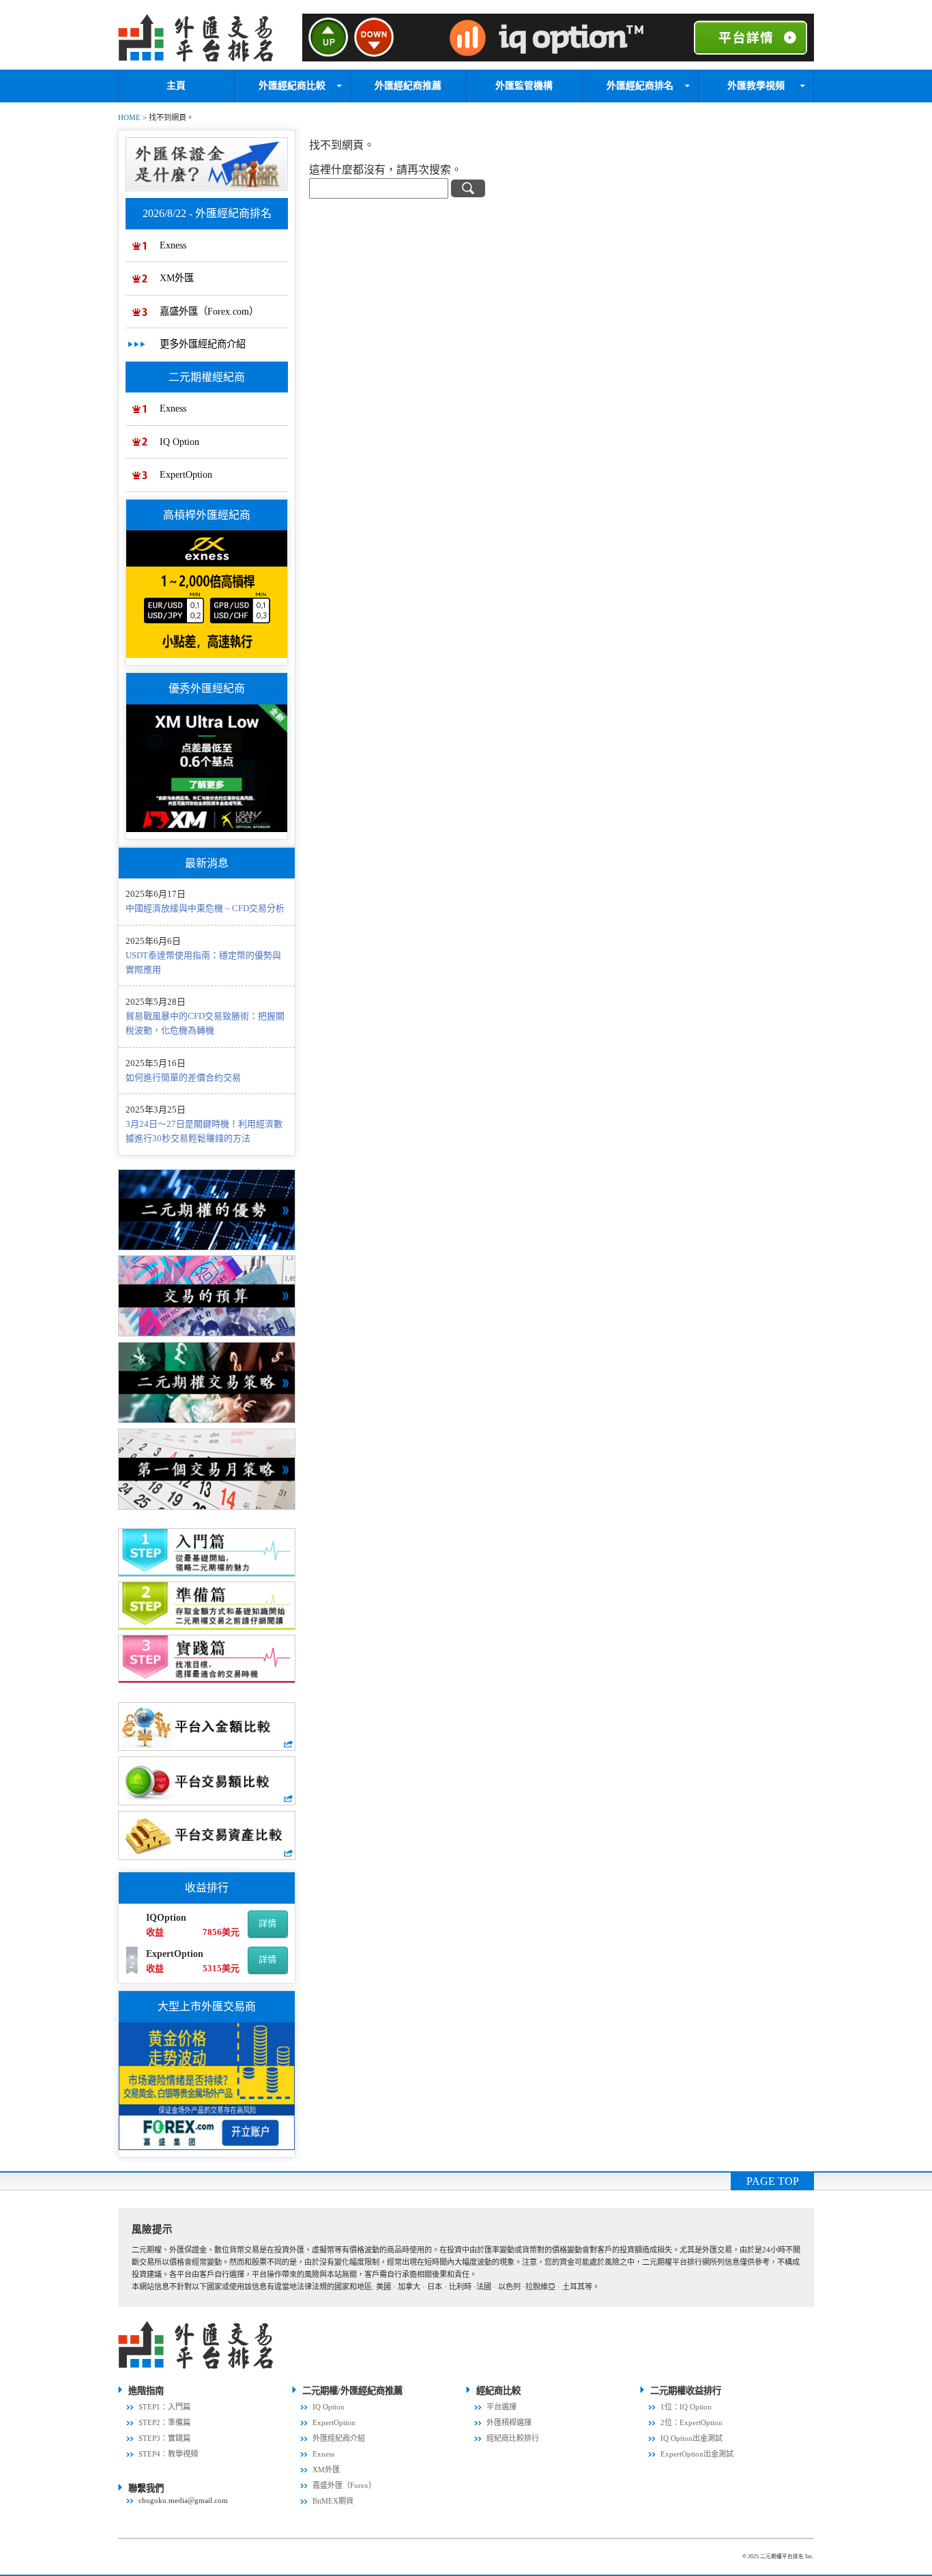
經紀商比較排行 (513, 2438)
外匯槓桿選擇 (509, 2422)
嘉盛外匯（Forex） (344, 2485)
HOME (129, 117)
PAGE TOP (773, 2181)
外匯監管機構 (524, 86)
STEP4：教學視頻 (168, 2454)
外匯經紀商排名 (640, 86)
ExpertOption (186, 474)
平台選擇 (501, 2407)
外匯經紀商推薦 (408, 86)
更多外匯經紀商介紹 (203, 344)
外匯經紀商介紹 (339, 2438)
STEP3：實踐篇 (164, 2438)
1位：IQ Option (686, 2407)
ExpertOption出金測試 (697, 2454)
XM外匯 (177, 278)
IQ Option (179, 442)
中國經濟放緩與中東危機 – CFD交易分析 (205, 908)
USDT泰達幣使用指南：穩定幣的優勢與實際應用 (203, 962)
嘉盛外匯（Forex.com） (209, 311)
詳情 (267, 1923)
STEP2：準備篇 (164, 2422)
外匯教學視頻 (756, 86)
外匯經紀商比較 (292, 86)
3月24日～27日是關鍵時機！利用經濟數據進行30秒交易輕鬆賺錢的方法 (204, 1131)
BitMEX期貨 (333, 2501)
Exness (173, 245)
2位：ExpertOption (691, 2422)
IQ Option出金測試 (691, 2438)
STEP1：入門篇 (164, 2407)
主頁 (176, 86)
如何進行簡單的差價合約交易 (183, 1077)
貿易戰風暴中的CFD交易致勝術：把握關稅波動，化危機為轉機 (205, 1023)
